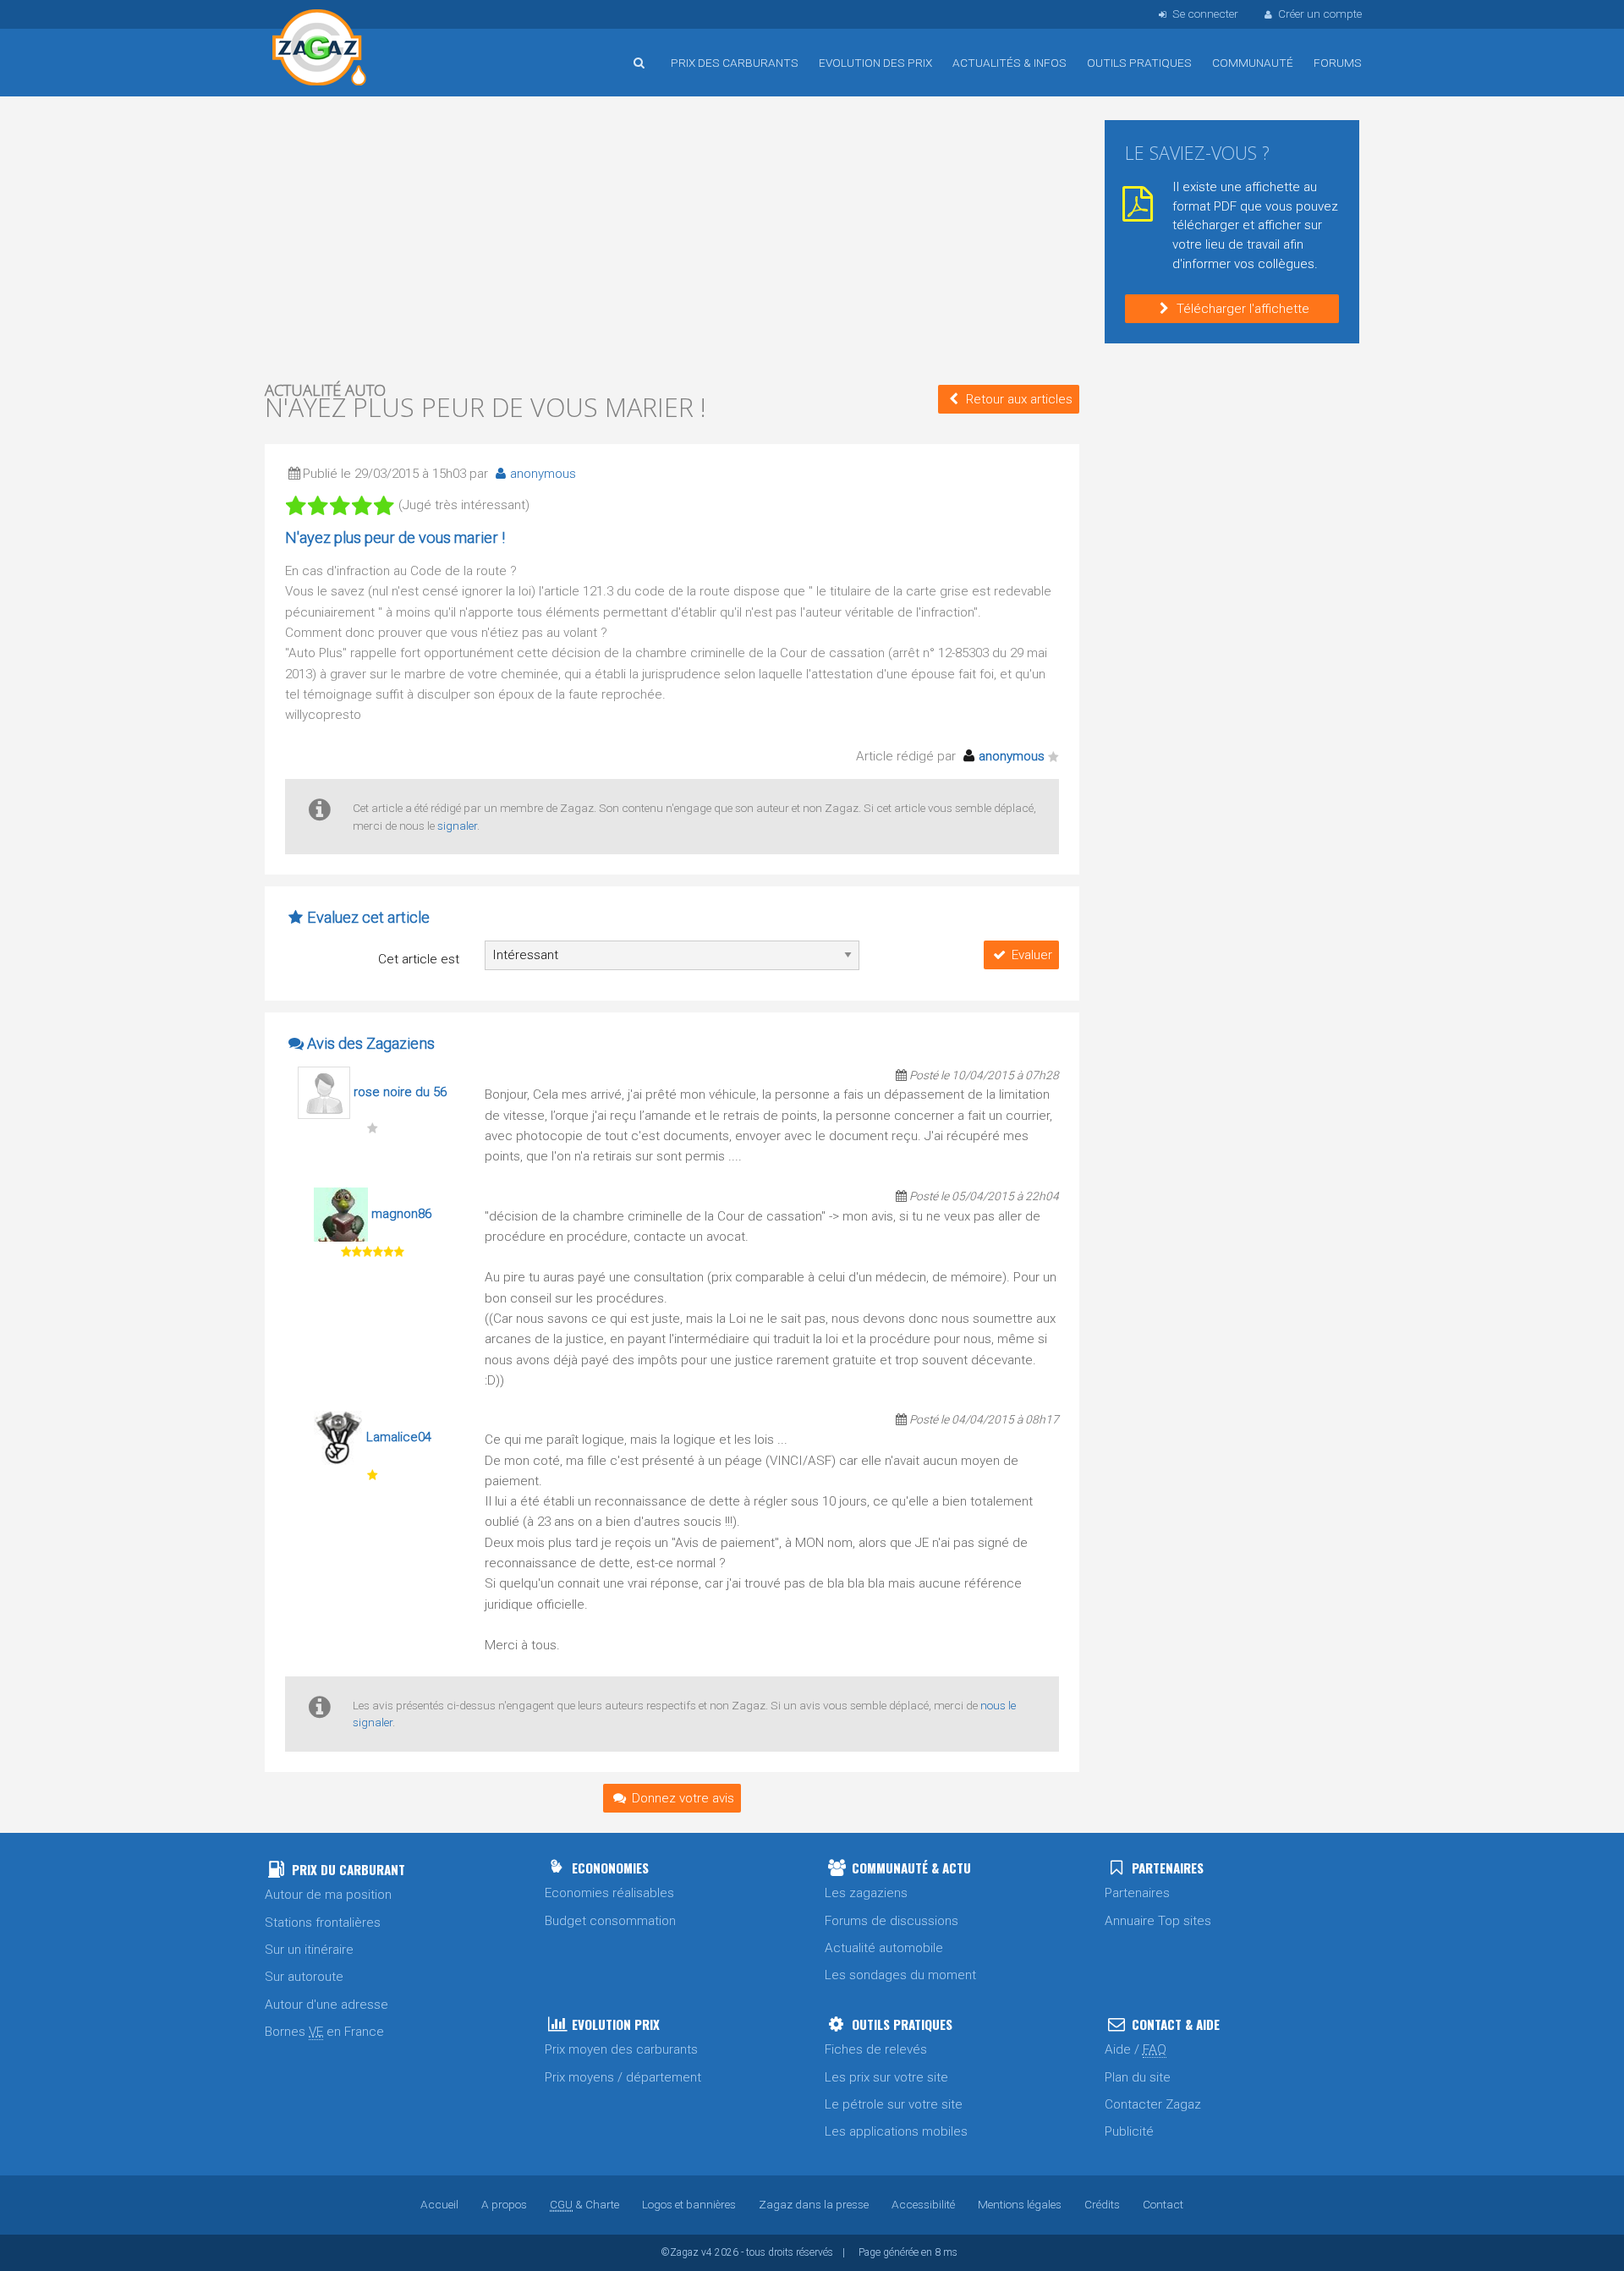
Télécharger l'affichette (1243, 309)
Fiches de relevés (876, 2049)
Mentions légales (1020, 2204)
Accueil (320, 50)
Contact (1163, 2204)
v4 (707, 2252)
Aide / (1136, 2049)
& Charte (584, 2204)
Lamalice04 (399, 1437)
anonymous (543, 474)
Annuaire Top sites (1158, 1921)
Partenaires (1137, 1893)
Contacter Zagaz (1153, 2104)
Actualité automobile (884, 1948)
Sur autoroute (304, 1977)
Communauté (1253, 63)
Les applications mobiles (896, 2131)
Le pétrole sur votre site (894, 2104)
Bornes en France (324, 2032)
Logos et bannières (689, 2204)
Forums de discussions (892, 1921)
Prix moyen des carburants (621, 2049)
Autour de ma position (328, 1895)
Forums (1338, 63)
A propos (504, 2204)
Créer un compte (1320, 14)
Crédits (1102, 2204)
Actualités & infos (1010, 63)
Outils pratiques (1139, 63)
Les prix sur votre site (886, 2077)
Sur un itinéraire (309, 1950)
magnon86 (401, 1214)
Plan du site (1138, 2077)
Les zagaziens (866, 1893)
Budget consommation (610, 1921)
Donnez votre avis (683, 1798)
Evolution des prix (875, 63)
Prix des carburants (735, 63)
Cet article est (419, 959)
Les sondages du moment (900, 1975)
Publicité (1129, 2131)
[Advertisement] (672, 237)
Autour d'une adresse (326, 2005)
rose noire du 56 (400, 1092)
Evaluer (1032, 955)
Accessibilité (923, 2204)
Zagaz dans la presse (814, 2204)
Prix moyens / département (623, 2077)
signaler (457, 826)
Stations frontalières (323, 1923)
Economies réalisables (609, 1893)
